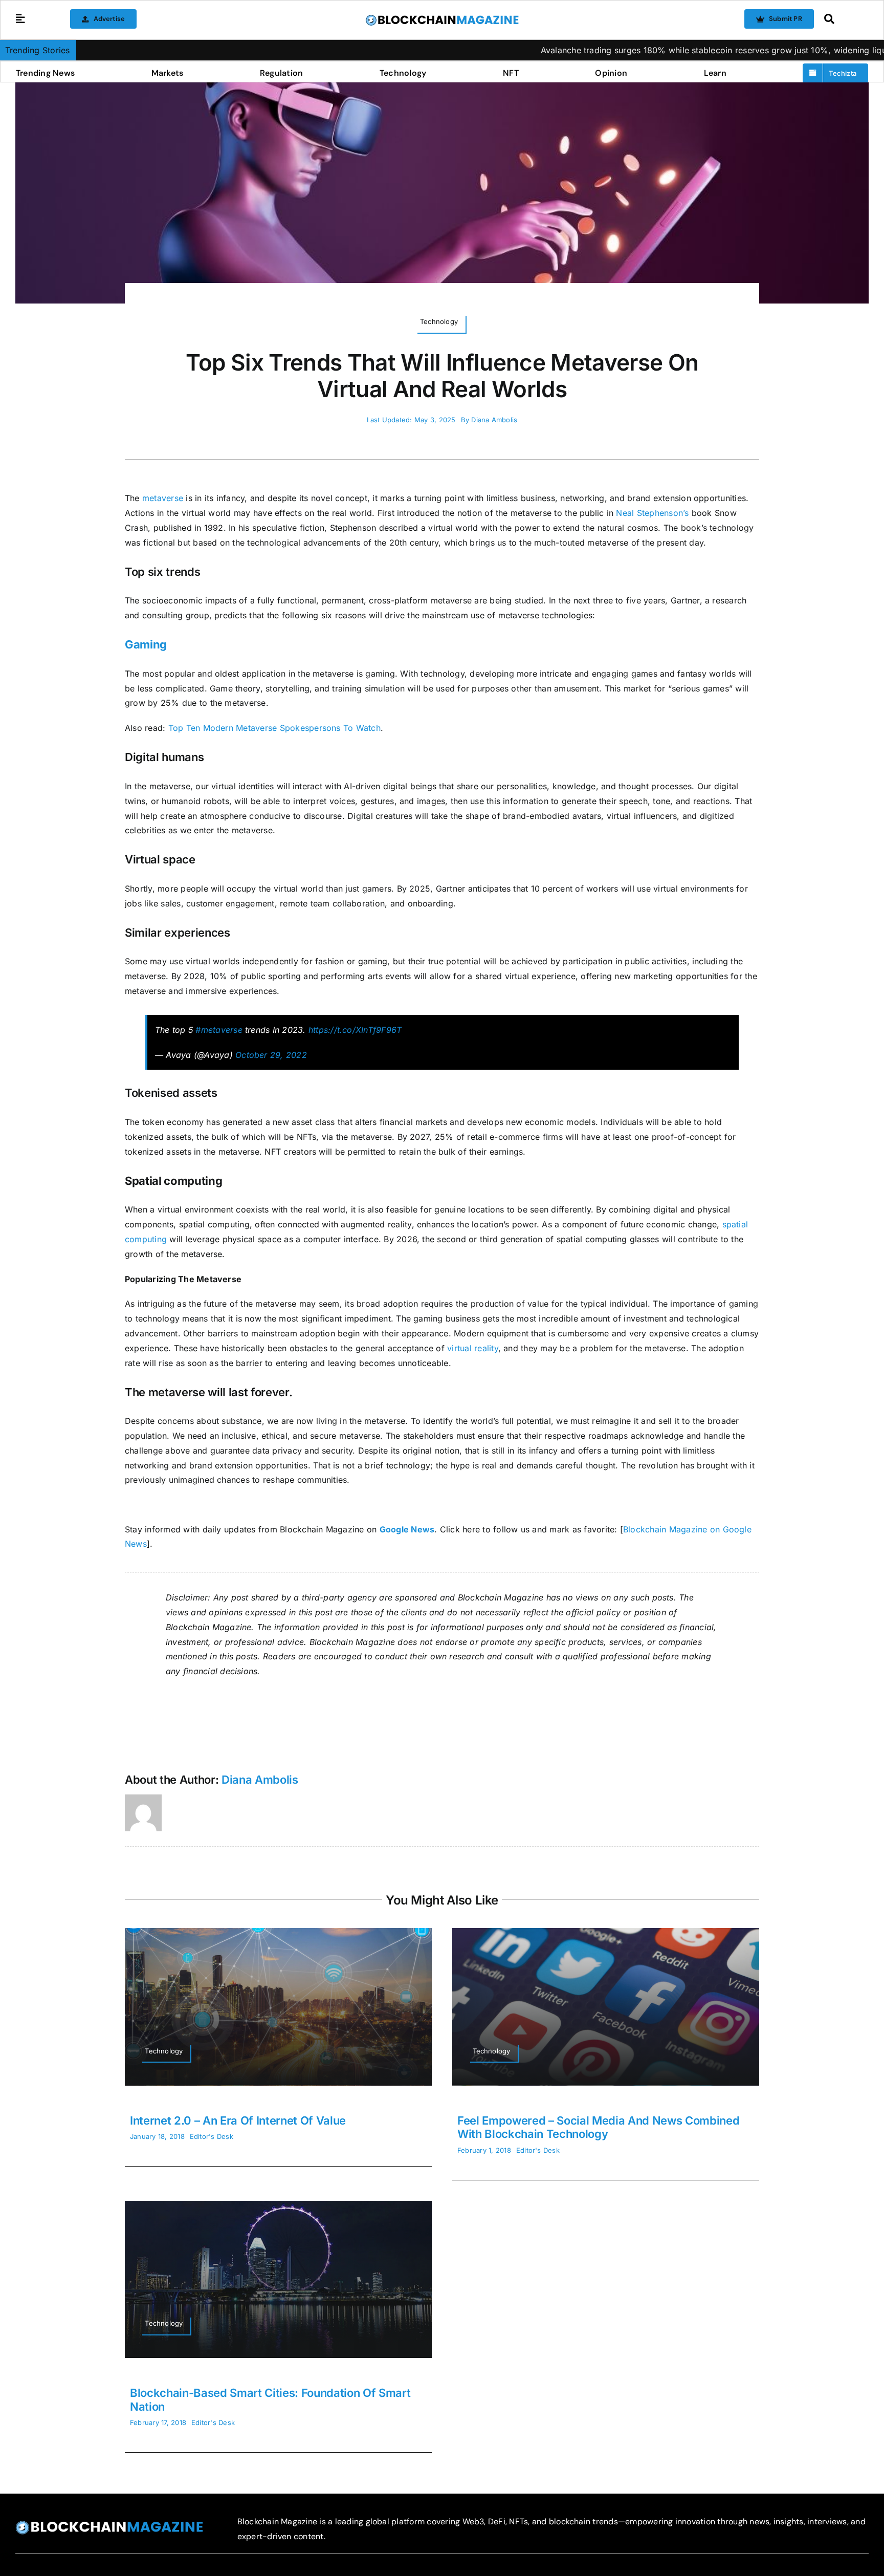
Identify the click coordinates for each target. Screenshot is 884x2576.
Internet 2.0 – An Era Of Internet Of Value (238, 2120)
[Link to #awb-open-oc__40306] (20, 19)
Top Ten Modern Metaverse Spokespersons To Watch (274, 728)
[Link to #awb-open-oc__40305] (844, 19)
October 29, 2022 (271, 1055)
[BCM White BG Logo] (442, 18)
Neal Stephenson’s (652, 513)
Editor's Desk (212, 2136)
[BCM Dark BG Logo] (109, 2524)
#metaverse (219, 1030)
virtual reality (473, 1348)
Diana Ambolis (494, 420)
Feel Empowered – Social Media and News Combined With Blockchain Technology (599, 2127)
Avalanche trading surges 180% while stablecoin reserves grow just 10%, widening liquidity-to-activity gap (650, 50)
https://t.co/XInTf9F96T (355, 1030)
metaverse (163, 498)
